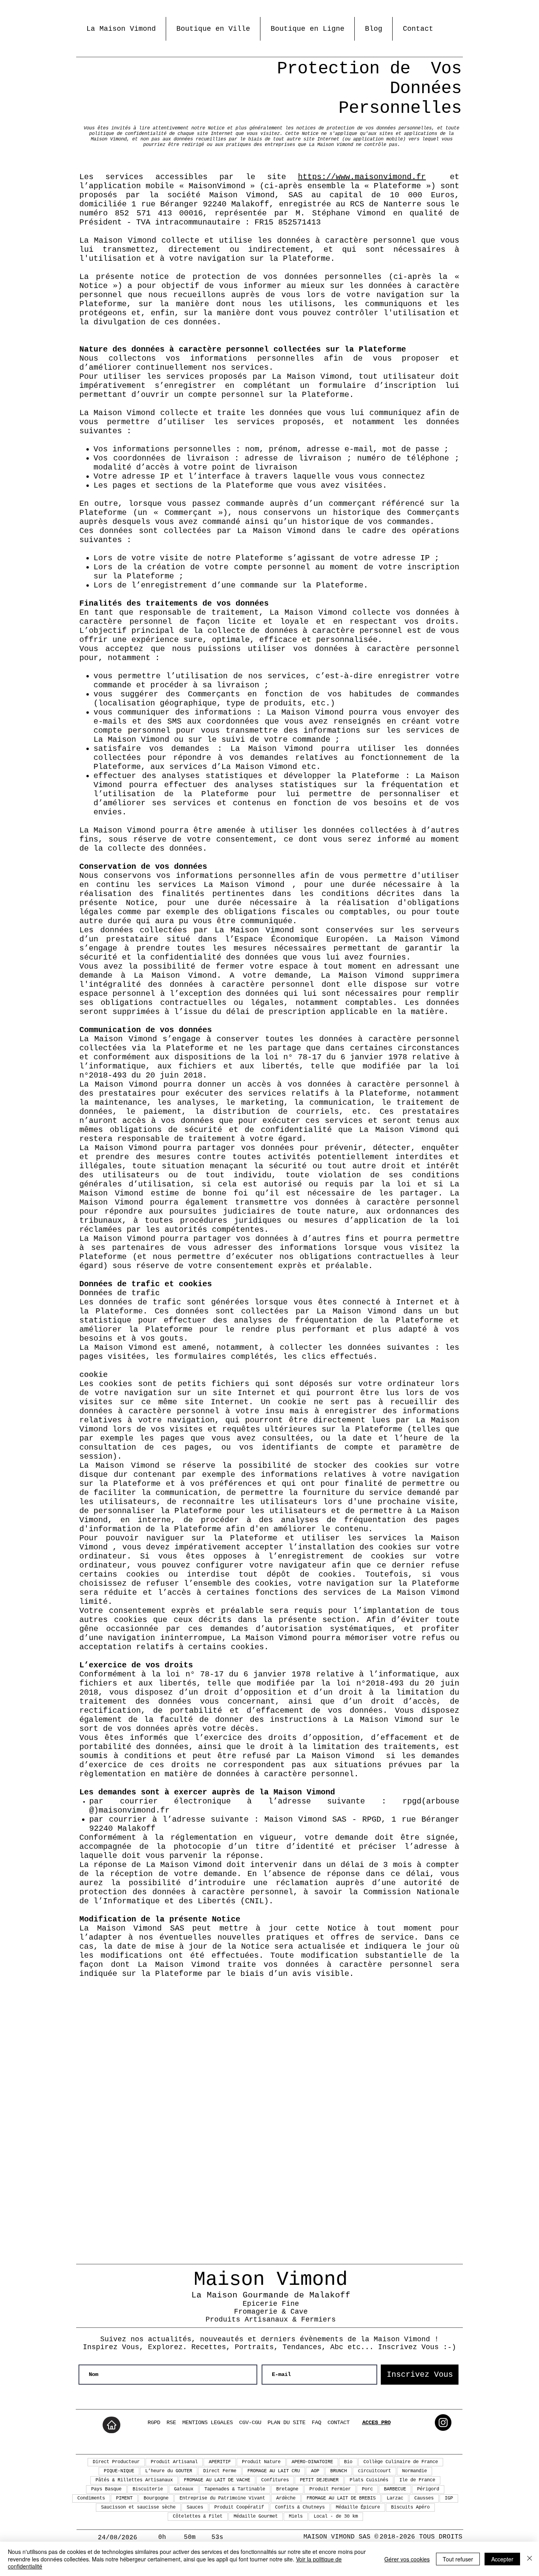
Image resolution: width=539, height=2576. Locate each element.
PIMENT (124, 2498)
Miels (296, 2516)
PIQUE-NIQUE (119, 2471)
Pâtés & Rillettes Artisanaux (134, 2480)
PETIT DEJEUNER (319, 2480)
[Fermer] (530, 2559)
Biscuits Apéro (410, 2507)
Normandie (415, 2471)
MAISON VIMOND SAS (337, 2537)
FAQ (316, 2423)
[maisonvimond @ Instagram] (443, 2423)
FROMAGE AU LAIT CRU (274, 2471)
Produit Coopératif (239, 2507)
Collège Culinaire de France (401, 2462)
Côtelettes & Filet (198, 2516)
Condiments (91, 2498)
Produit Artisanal (174, 2462)
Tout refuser (458, 2559)
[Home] (111, 2425)
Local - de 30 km (336, 2516)
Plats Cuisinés (369, 2480)
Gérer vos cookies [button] (407, 2559)
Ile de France (417, 2480)
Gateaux (184, 2489)
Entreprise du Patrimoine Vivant (222, 2498)
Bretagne (287, 2489)
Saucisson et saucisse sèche (138, 2507)
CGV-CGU (250, 2423)
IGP (449, 2498)
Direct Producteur (116, 2462)
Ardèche (286, 2498)
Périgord (428, 2489)
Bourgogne (156, 2498)
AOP (315, 2471)
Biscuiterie (148, 2489)
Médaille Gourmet (256, 2516)
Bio (348, 2462)
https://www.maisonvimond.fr (362, 177)
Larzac (395, 2498)
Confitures (275, 2480)
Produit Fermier (330, 2489)
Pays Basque (106, 2489)
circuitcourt (374, 2471)
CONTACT (339, 2423)
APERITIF (220, 2462)
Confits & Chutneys (300, 2507)
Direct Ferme (220, 2471)
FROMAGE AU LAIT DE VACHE (217, 2480)
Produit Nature (261, 2462)
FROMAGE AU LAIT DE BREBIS (341, 2498)
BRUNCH (339, 2471)
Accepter (502, 2559)
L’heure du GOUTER (169, 2471)
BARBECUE (395, 2489)
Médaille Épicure (358, 2507)
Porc (367, 2489)
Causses (424, 2498)
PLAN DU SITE (286, 2423)
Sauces (195, 2507)
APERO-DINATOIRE (312, 2462)
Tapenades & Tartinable (235, 2489)
